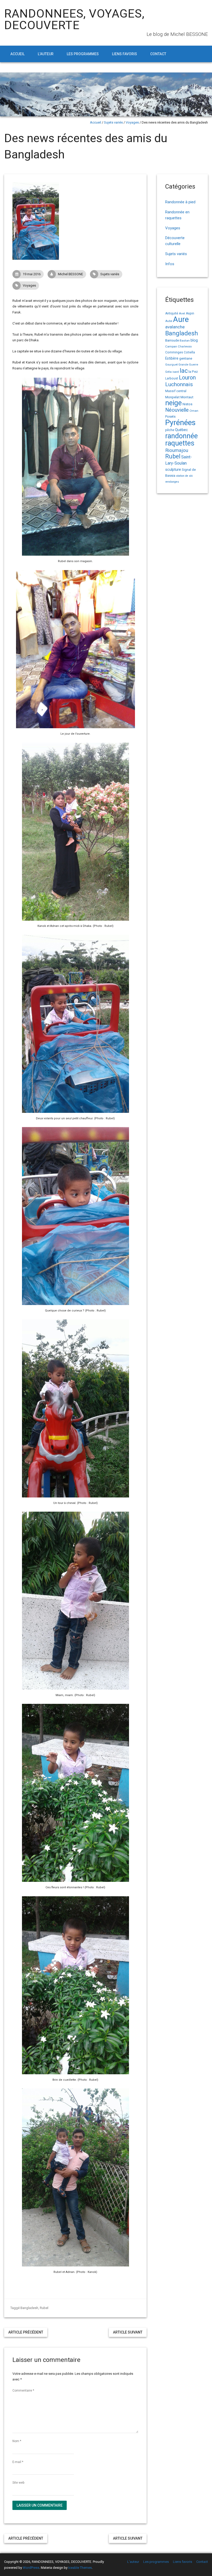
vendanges (172, 482)
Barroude (172, 340)
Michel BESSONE (70, 274)
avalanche (175, 327)
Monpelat (172, 397)
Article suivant (128, 2332)
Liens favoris (124, 54)
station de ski (184, 476)
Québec (181, 430)
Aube (169, 321)
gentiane (186, 358)
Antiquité (172, 313)
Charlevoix (185, 347)
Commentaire (23, 2391)
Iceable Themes (80, 2568)
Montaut (187, 397)
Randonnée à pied (180, 202)
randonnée (181, 436)
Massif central (176, 391)
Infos (170, 264)
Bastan (185, 341)
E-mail (18, 2462)
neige (173, 403)
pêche (170, 430)
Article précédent (26, 2332)
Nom (17, 2441)
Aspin (190, 313)
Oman (194, 411)
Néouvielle (177, 410)
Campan (171, 346)
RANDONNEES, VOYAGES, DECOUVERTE (74, 19)
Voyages (132, 122)
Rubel (44, 2308)
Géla (168, 372)
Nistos (187, 404)
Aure (181, 319)
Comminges (174, 352)
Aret (182, 313)
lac (184, 371)
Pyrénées (180, 423)
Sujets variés (113, 122)
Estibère (172, 358)
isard (176, 372)
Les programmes (83, 54)
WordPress (31, 2568)
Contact (158, 54)
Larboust (172, 378)
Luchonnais (179, 384)
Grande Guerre (188, 365)
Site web (18, 2483)
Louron (187, 378)
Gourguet (171, 365)
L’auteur (46, 54)
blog (194, 340)
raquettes (180, 443)
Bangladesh (29, 2308)
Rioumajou (177, 450)
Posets (170, 416)
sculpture (173, 469)
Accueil (17, 54)
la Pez (193, 372)
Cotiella (189, 352)
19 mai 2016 (32, 274)
